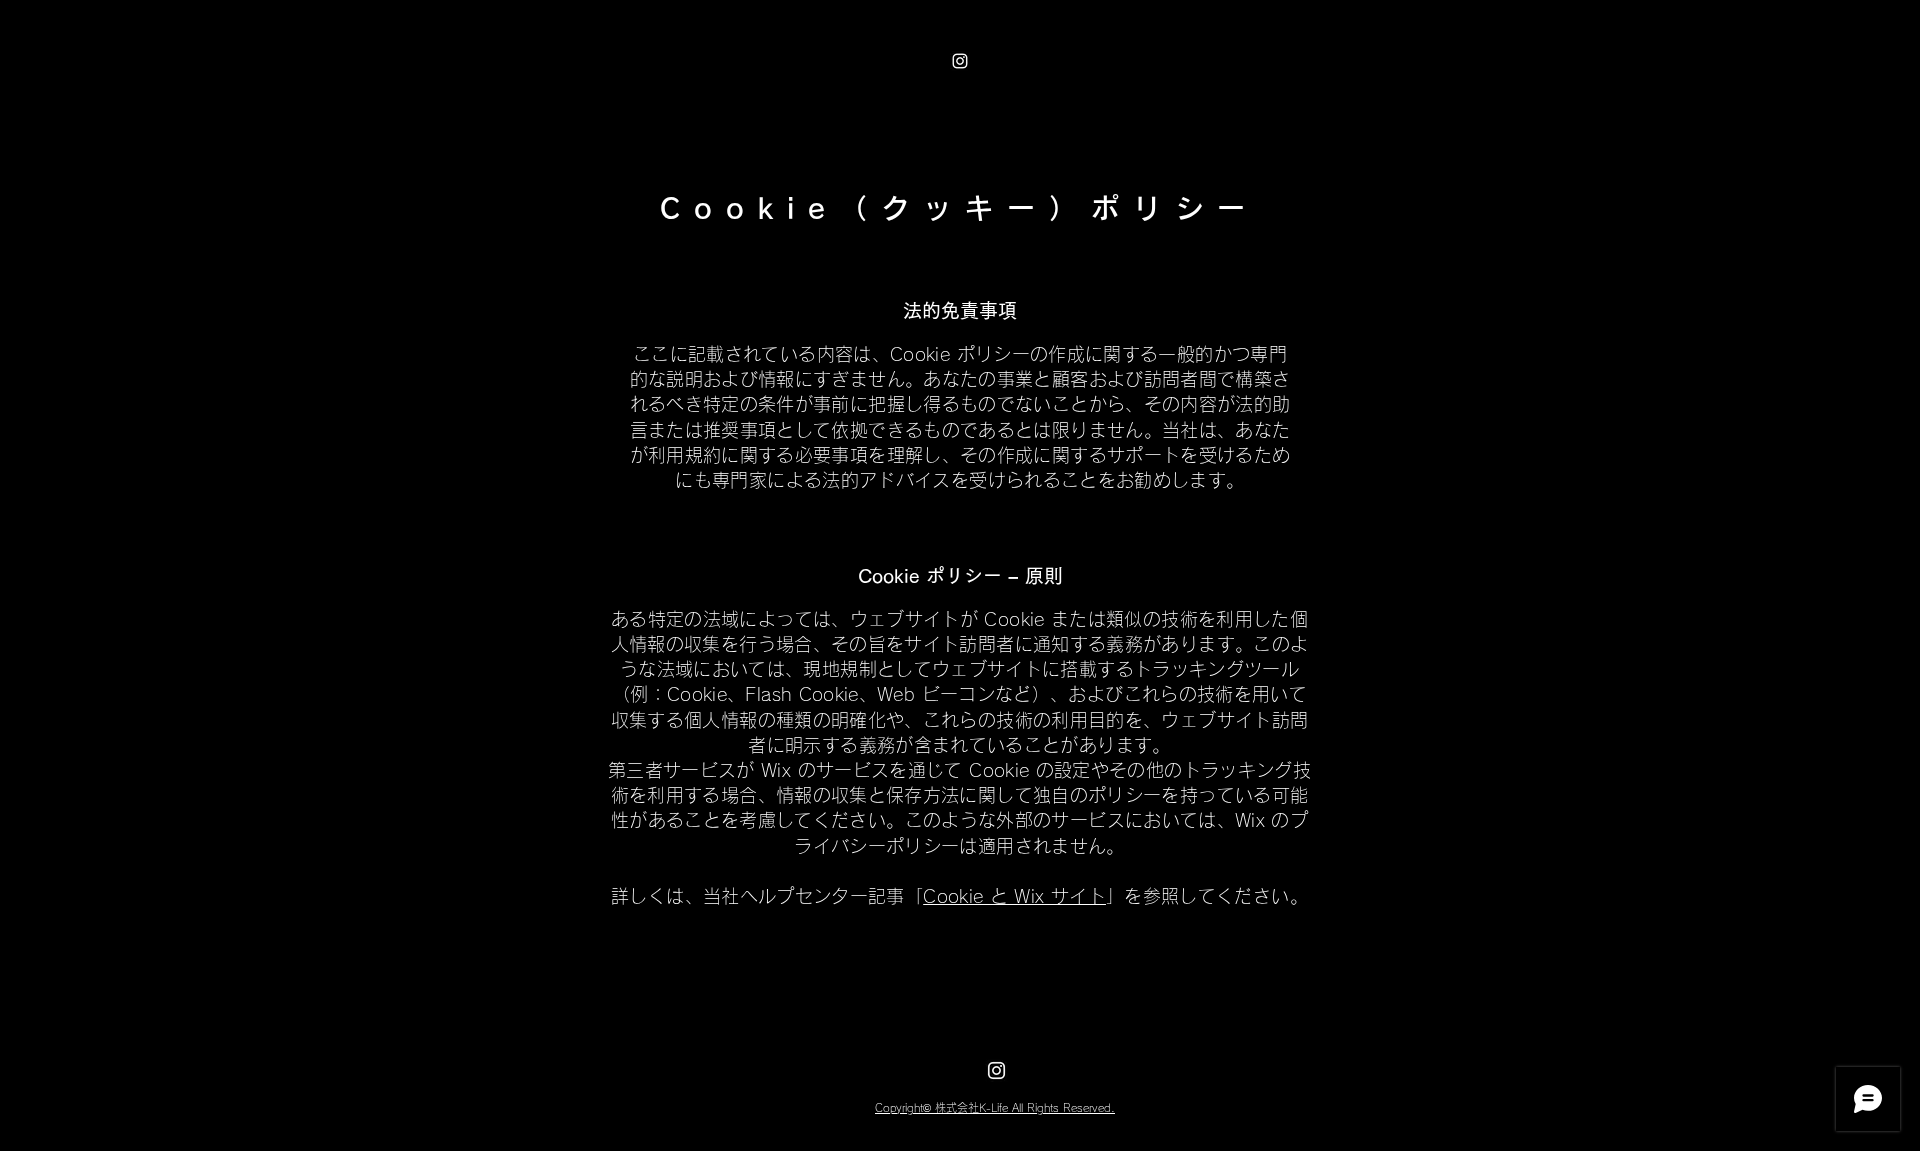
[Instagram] (960, 61)
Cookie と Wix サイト (1014, 896)
